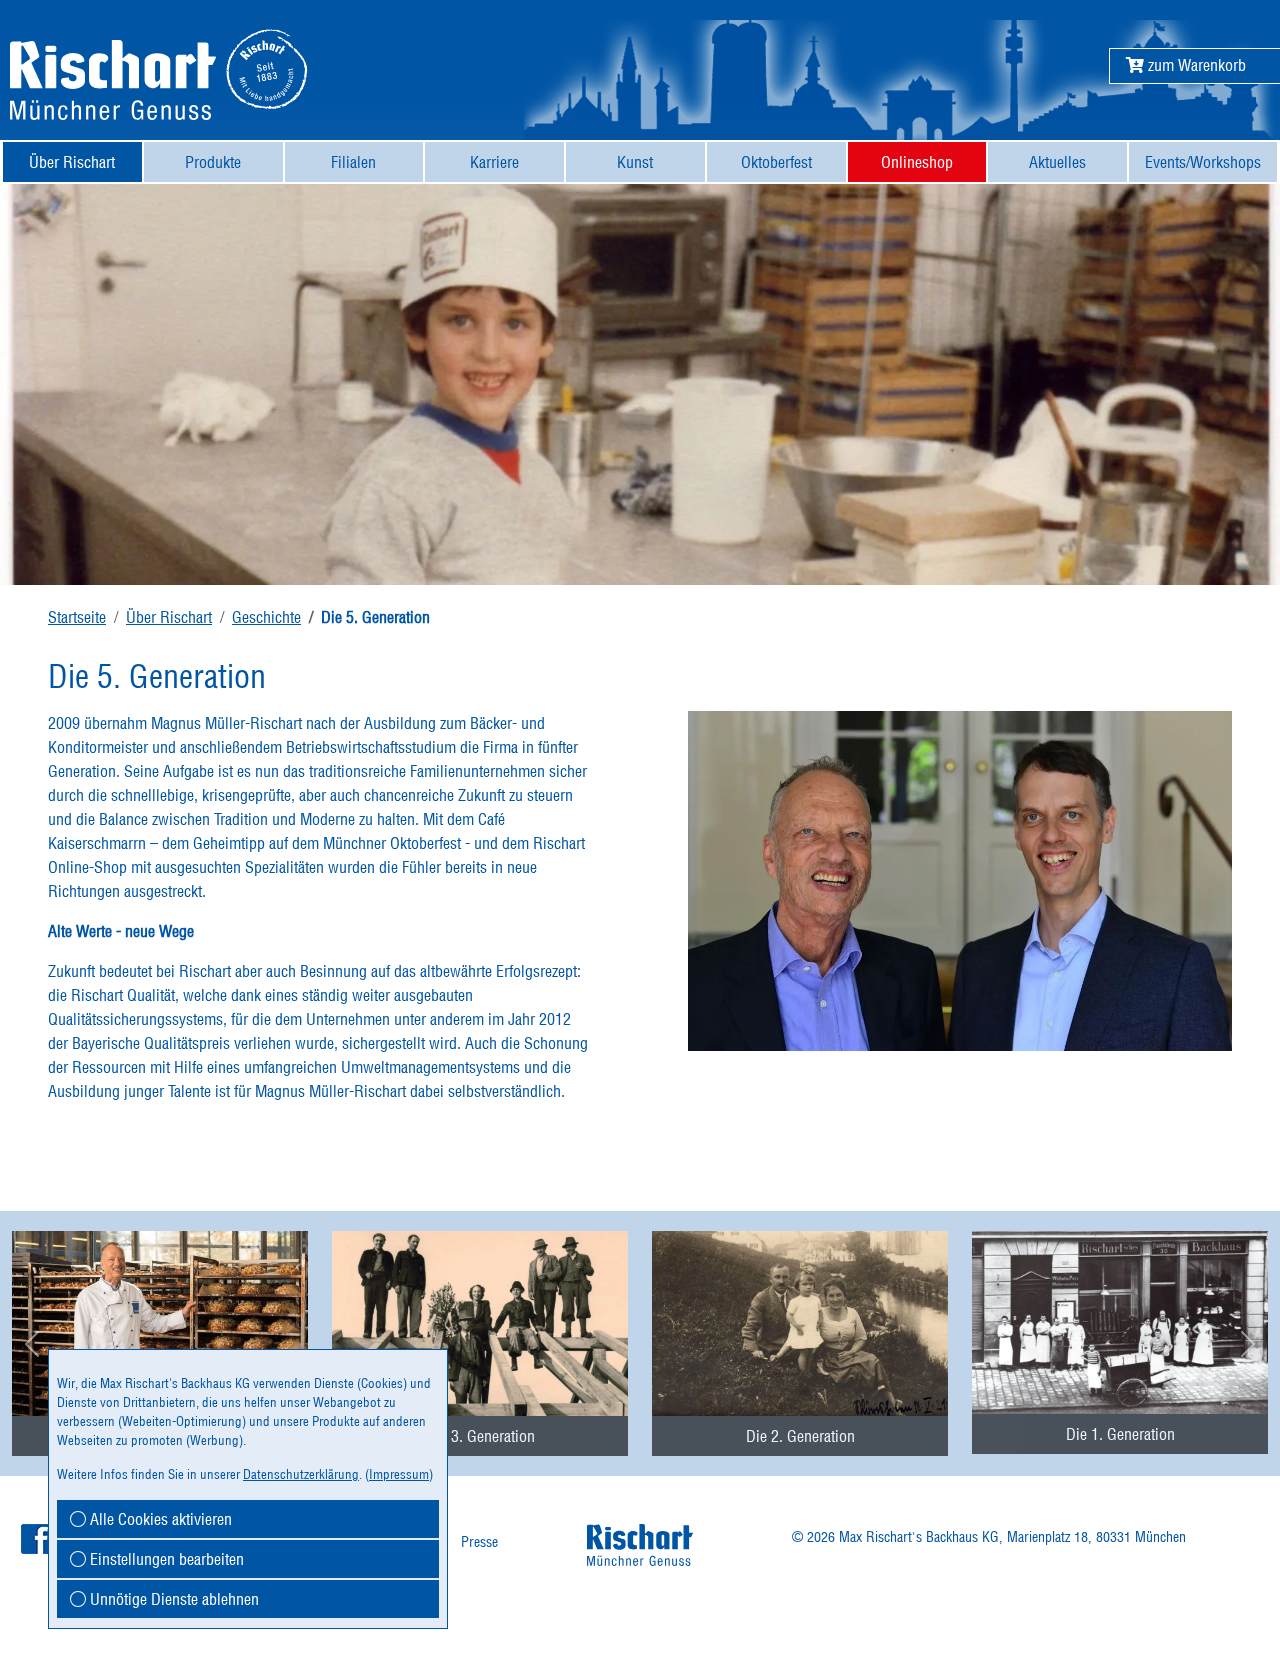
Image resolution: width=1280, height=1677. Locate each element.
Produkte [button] (213, 162)
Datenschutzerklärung (301, 1474)
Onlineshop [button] (917, 162)
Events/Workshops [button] (1203, 162)
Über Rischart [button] (72, 162)
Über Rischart (169, 617)
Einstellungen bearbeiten (165, 1559)
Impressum (399, 1474)
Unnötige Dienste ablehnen (172, 1599)
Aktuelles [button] (1057, 162)
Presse (479, 1542)
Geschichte (266, 617)
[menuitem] (72, 162)
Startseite (77, 617)
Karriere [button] (494, 162)
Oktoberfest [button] (776, 162)
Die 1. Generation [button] (1120, 1434)
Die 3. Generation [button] (480, 1436)
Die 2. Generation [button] (800, 1436)
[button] (1186, 65)
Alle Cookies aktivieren (159, 1519)
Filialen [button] (353, 162)
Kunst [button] (635, 162)
